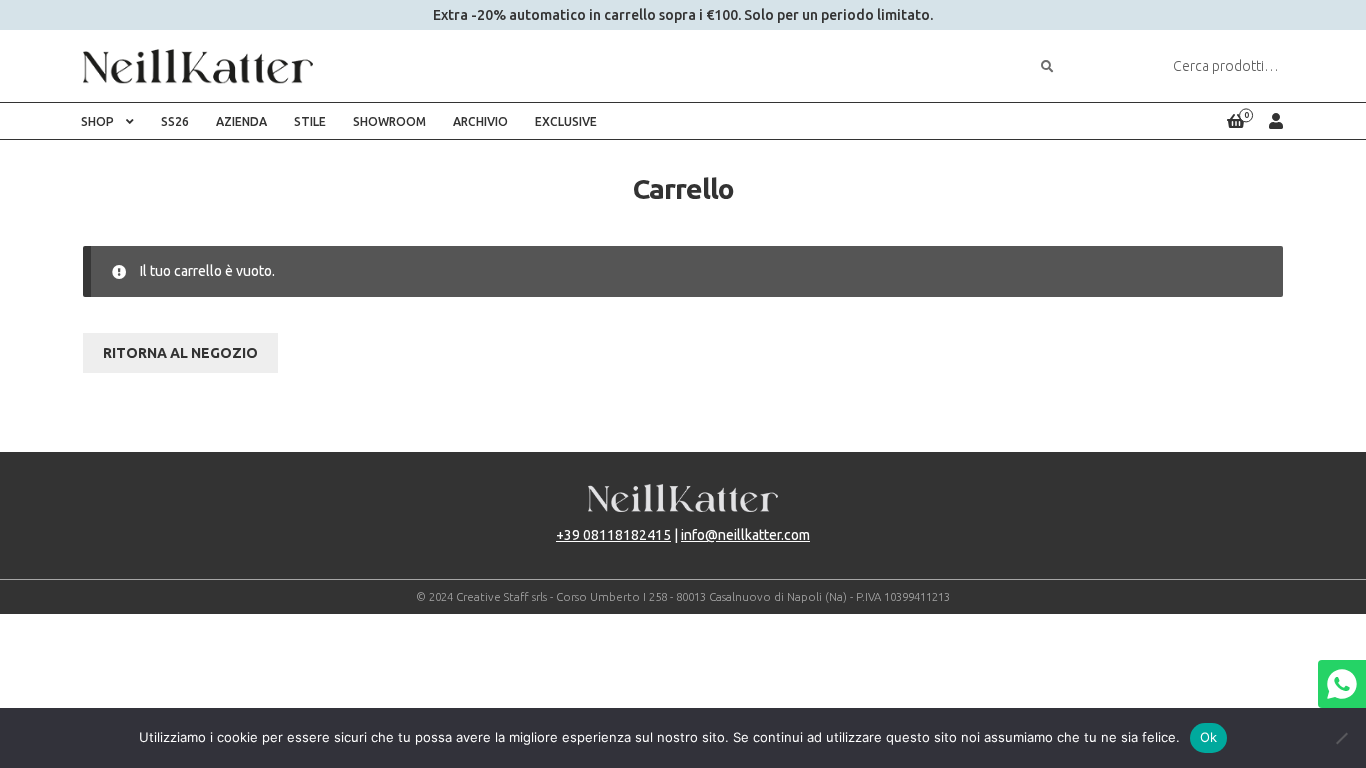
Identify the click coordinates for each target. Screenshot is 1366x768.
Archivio (480, 121)
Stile (310, 121)
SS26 (175, 121)
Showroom (389, 121)
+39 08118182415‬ (613, 535)
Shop (97, 121)
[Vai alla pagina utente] (1276, 121)
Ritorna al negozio (180, 353)
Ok (1209, 737)
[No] (1341, 738)
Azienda (241, 121)
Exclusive (566, 121)
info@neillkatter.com (745, 535)
